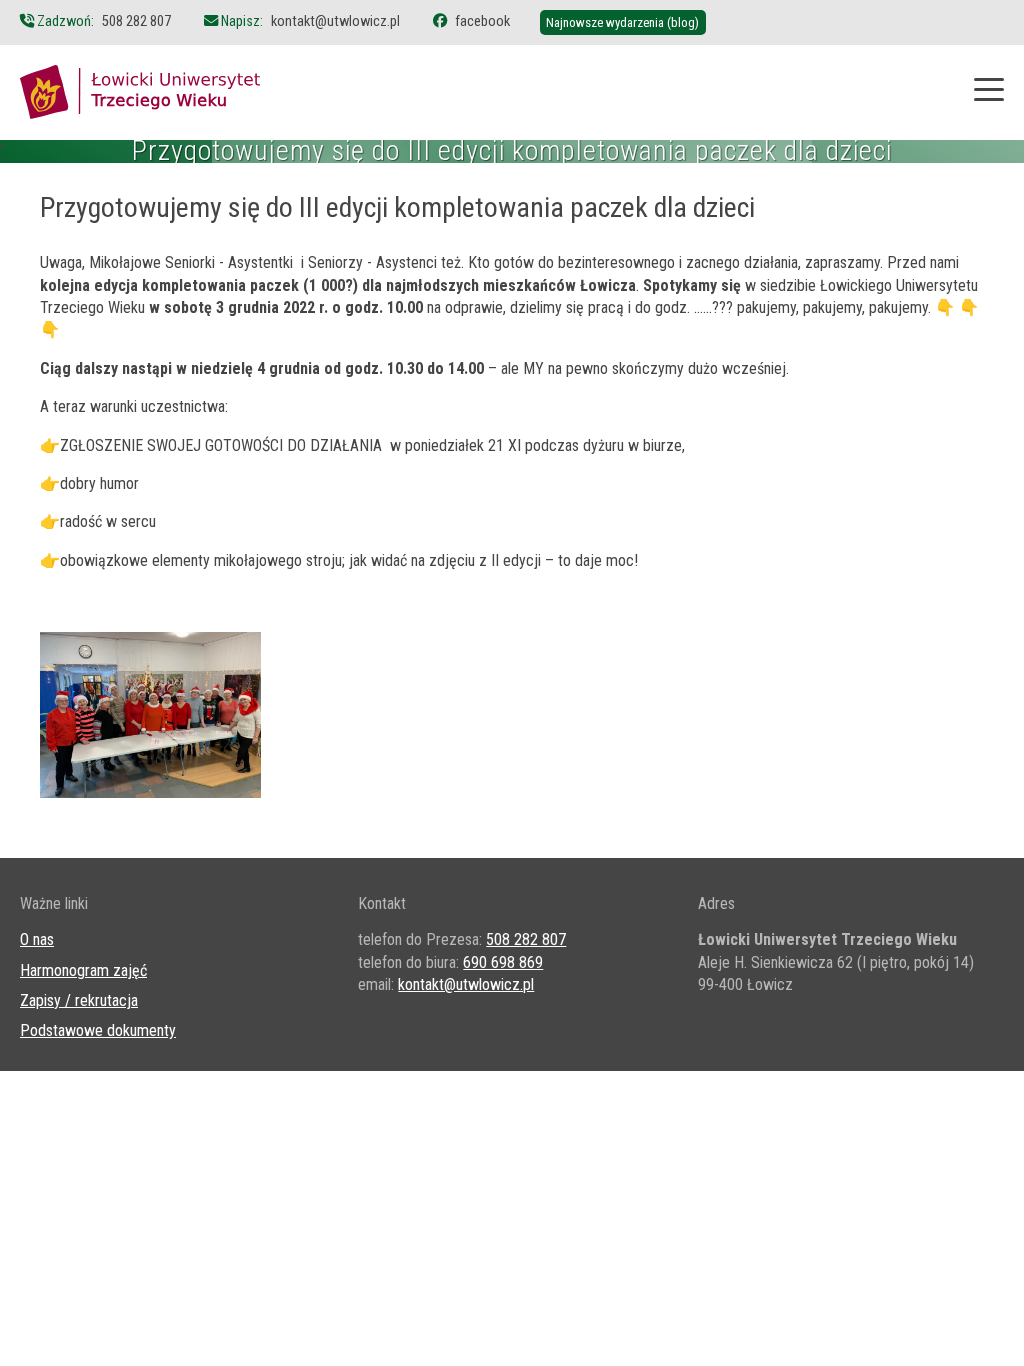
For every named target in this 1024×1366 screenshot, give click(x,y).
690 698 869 (503, 962)
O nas (37, 939)
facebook (482, 21)
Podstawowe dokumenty (98, 1030)
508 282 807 (136, 21)
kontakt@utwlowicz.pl (335, 21)
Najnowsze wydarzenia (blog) (622, 22)
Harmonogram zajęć (83, 970)
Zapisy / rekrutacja (79, 1000)
